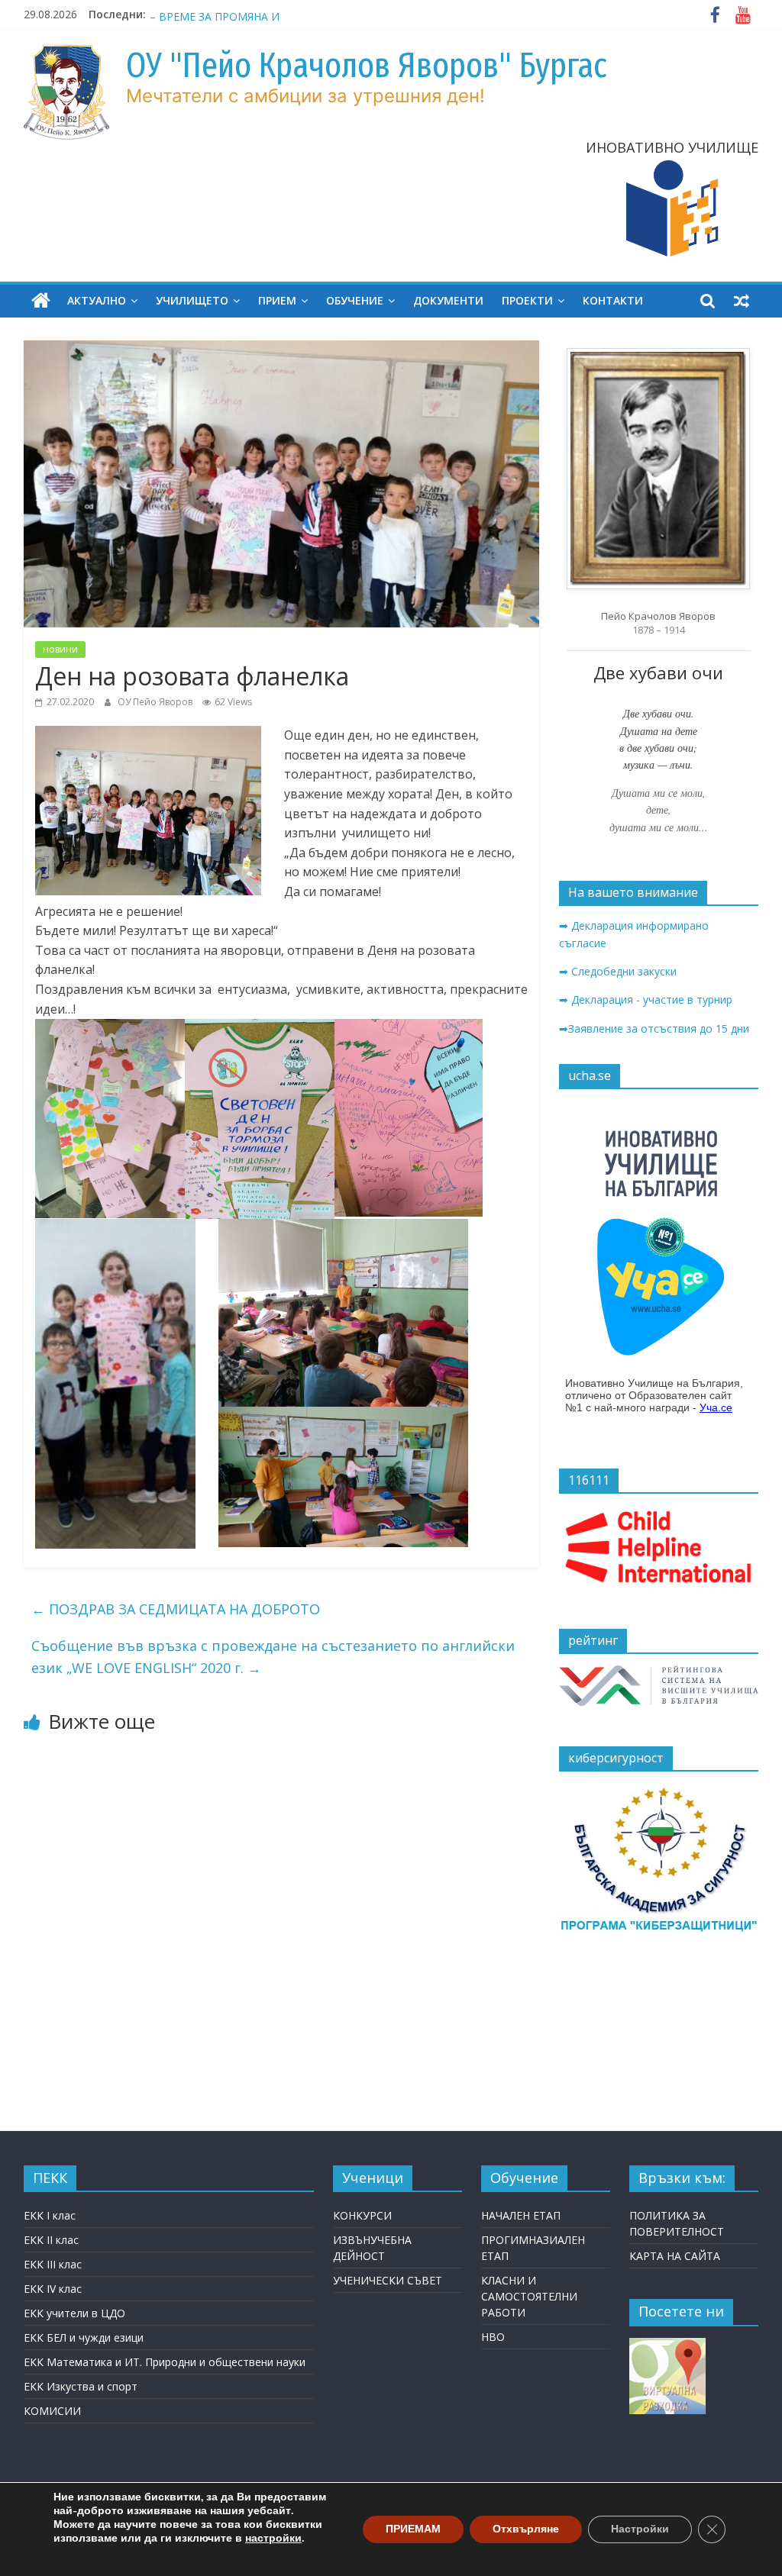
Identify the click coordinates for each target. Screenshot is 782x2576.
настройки (273, 2539)
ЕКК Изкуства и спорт (81, 2386)
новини (60, 649)
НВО (493, 2337)
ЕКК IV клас (53, 2289)
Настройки (640, 2529)
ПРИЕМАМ (413, 2529)
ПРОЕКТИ (527, 300)
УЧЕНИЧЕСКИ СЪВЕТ (388, 2280)
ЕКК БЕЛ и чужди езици (84, 2337)
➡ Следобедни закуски (618, 971)
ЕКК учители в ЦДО (74, 2313)
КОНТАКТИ (613, 300)
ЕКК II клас (51, 2240)
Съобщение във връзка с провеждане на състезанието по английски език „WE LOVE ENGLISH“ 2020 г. (273, 1657)
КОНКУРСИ (362, 2215)
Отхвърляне (526, 2529)
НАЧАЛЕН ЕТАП (521, 2215)
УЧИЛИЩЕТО (192, 300)
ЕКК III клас (53, 2264)
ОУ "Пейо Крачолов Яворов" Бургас (367, 65)
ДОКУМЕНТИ (448, 300)
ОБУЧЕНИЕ (355, 300)
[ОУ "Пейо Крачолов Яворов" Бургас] (41, 301)
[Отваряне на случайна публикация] (742, 301)
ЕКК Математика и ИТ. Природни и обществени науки (165, 2362)
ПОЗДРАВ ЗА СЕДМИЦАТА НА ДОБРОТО (176, 1609)
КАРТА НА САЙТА (675, 2256)
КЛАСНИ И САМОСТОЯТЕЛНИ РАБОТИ (529, 2296)
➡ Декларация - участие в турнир (646, 999)
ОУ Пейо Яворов (156, 702)
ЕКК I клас (50, 2215)
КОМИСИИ (52, 2411)
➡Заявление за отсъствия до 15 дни (654, 1028)
